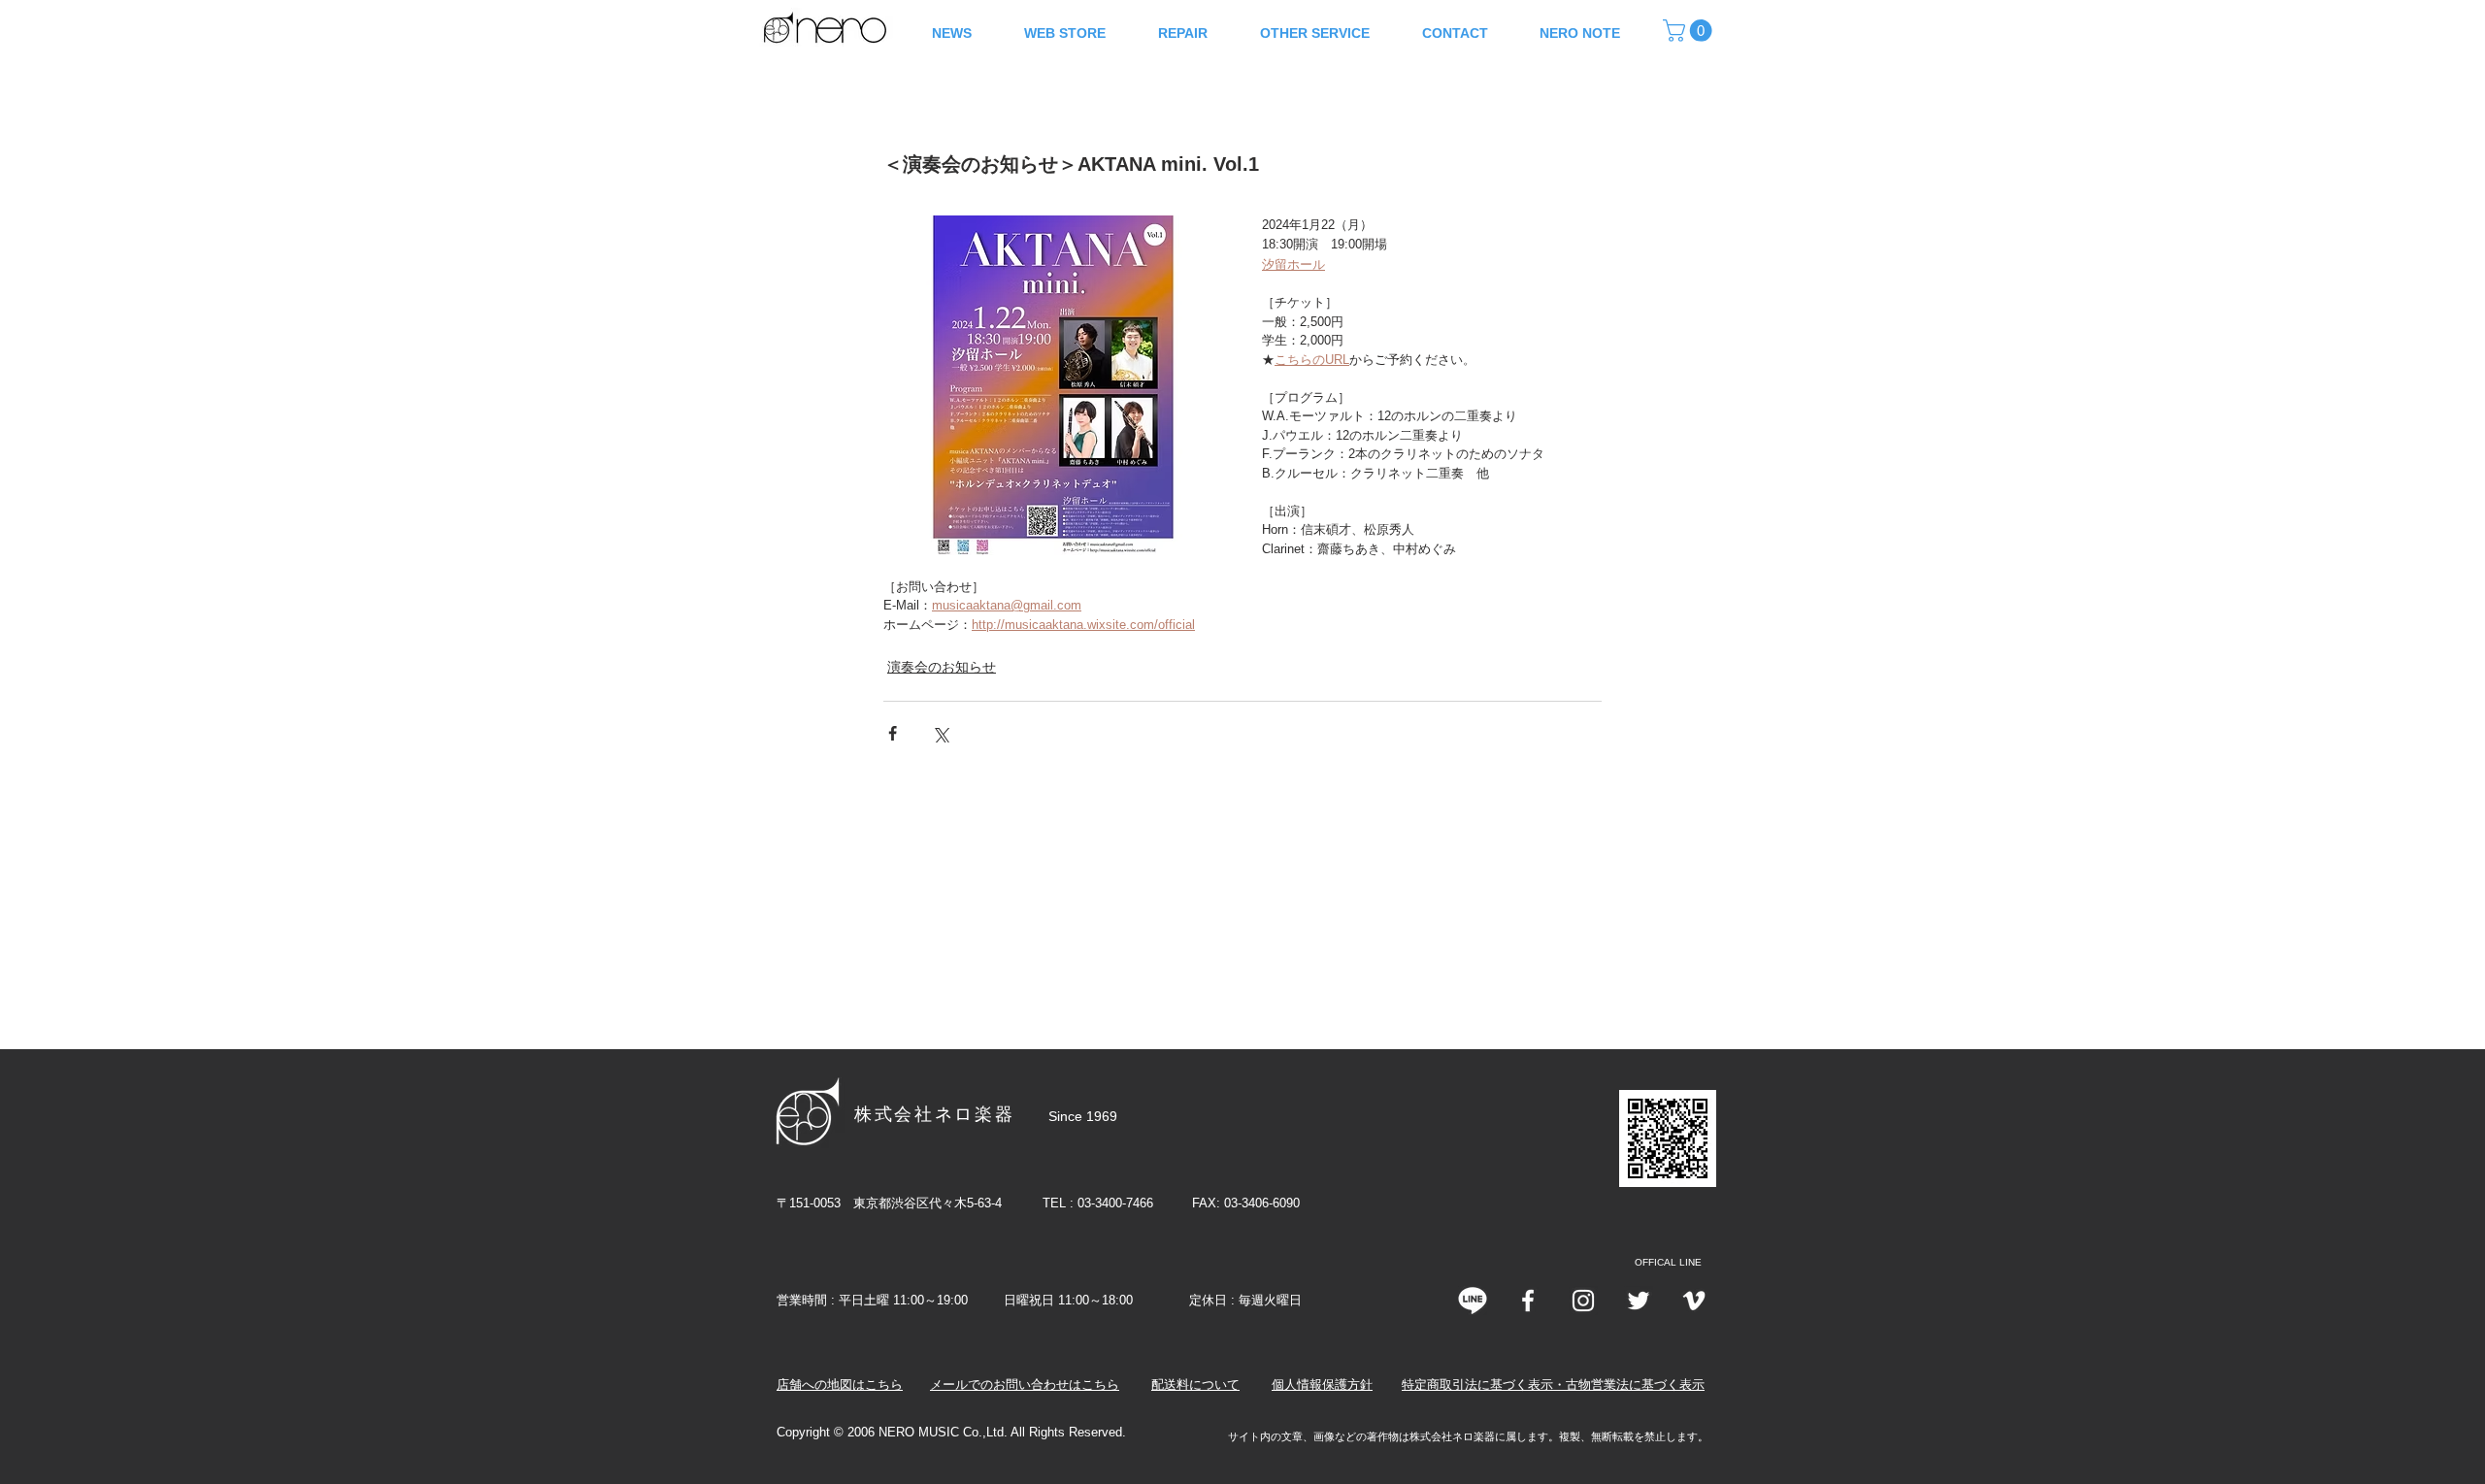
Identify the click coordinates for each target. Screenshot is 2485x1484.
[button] (1690, 31)
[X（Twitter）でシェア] (940, 733)
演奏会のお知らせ (942, 667)
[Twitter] (1639, 1301)
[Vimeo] (1694, 1301)
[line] (1473, 1301)
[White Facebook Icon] (1528, 1301)
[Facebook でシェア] (893, 733)
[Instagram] (1583, 1301)
